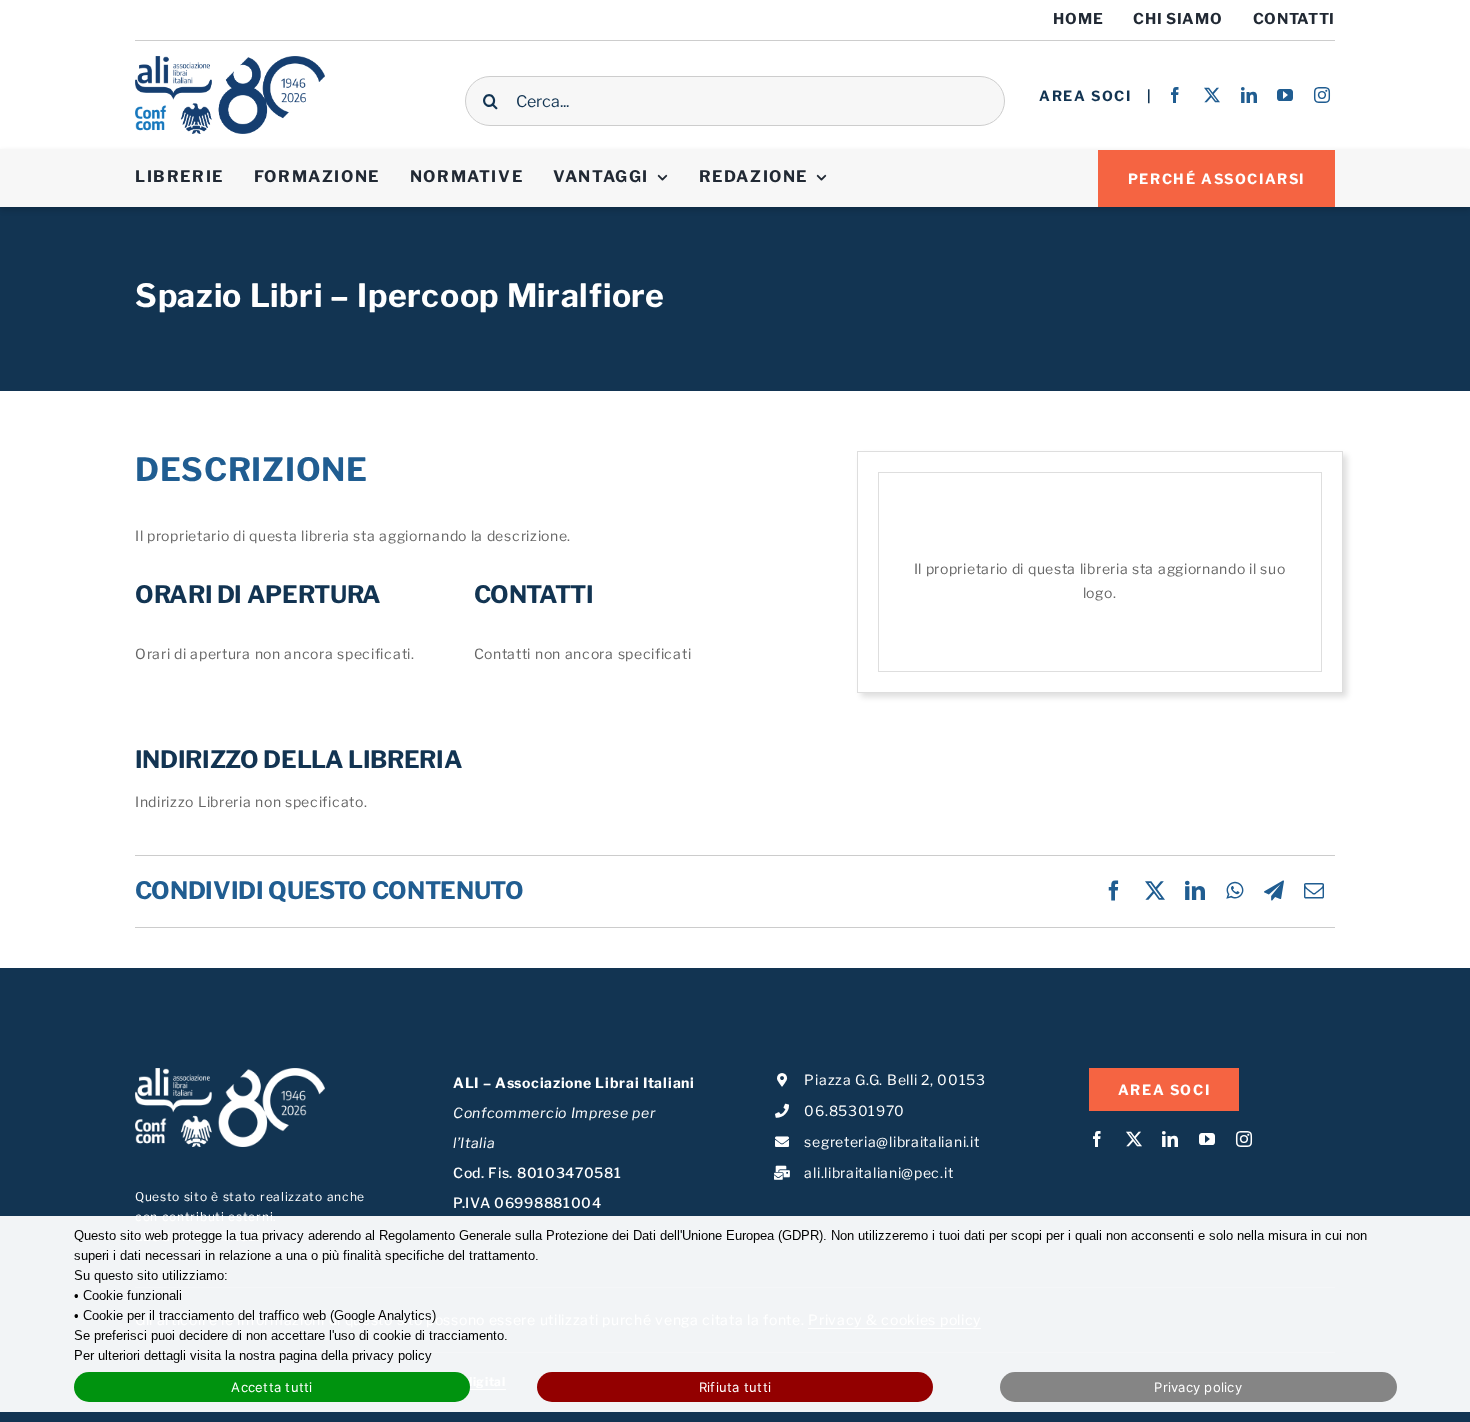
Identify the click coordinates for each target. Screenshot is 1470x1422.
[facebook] (1175, 95)
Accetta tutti (271, 1387)
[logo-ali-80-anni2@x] (230, 62)
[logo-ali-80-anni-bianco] (230, 1074)
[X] (1155, 891)
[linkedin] (1249, 95)
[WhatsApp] (1235, 891)
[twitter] (1212, 95)
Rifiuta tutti (735, 1387)
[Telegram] (1274, 891)
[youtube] (1285, 95)
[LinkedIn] (1195, 891)
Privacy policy (1198, 1387)
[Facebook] (1114, 891)
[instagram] (1322, 95)
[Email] (1314, 891)
